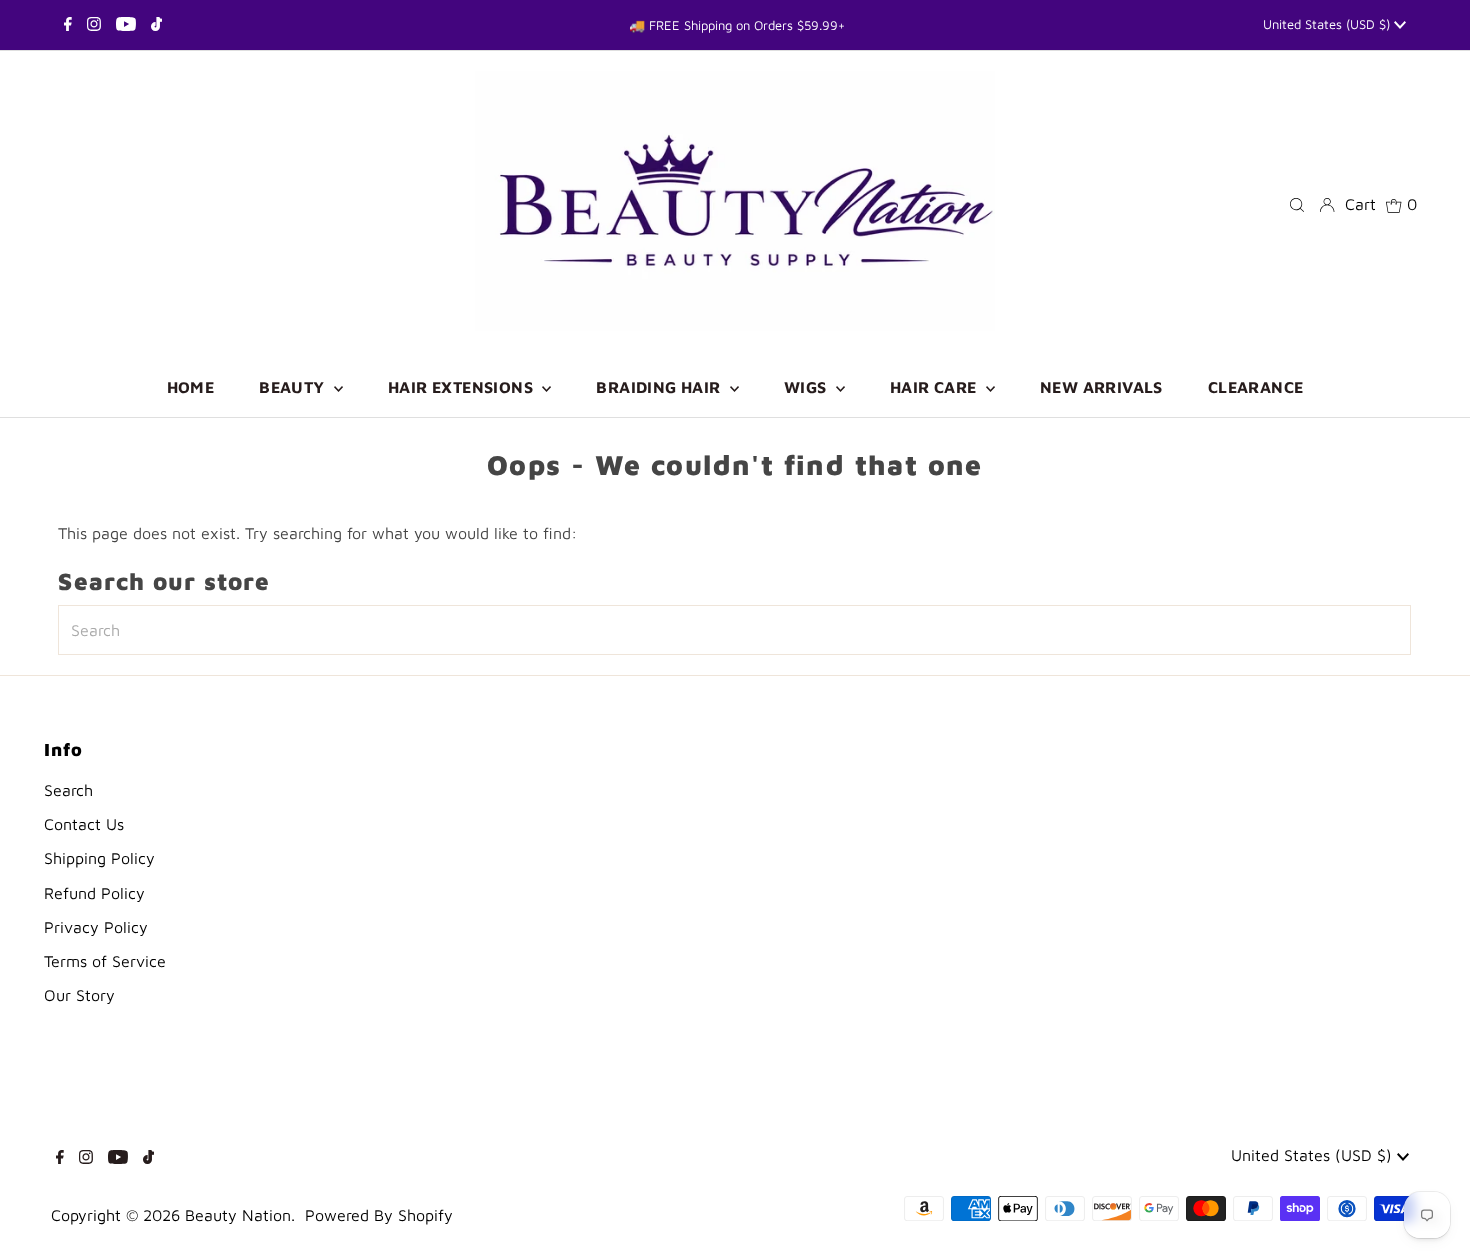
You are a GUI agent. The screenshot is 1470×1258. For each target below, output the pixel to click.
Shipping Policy (99, 858)
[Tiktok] (156, 25)
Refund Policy (94, 893)
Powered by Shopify (379, 1215)
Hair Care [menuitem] (935, 387)
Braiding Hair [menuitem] (660, 387)
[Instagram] (94, 25)
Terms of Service (105, 961)
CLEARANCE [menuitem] (1256, 387)
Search (68, 790)
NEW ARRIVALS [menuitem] (1101, 387)
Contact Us (84, 824)
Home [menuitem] (191, 387)
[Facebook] (68, 25)
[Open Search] (1297, 203)
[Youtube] (126, 25)
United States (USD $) (1328, 24)
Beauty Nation (238, 1215)
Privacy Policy (96, 927)
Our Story (79, 995)
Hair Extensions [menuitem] (462, 387)
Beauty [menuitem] (294, 387)
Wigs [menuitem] (807, 387)
